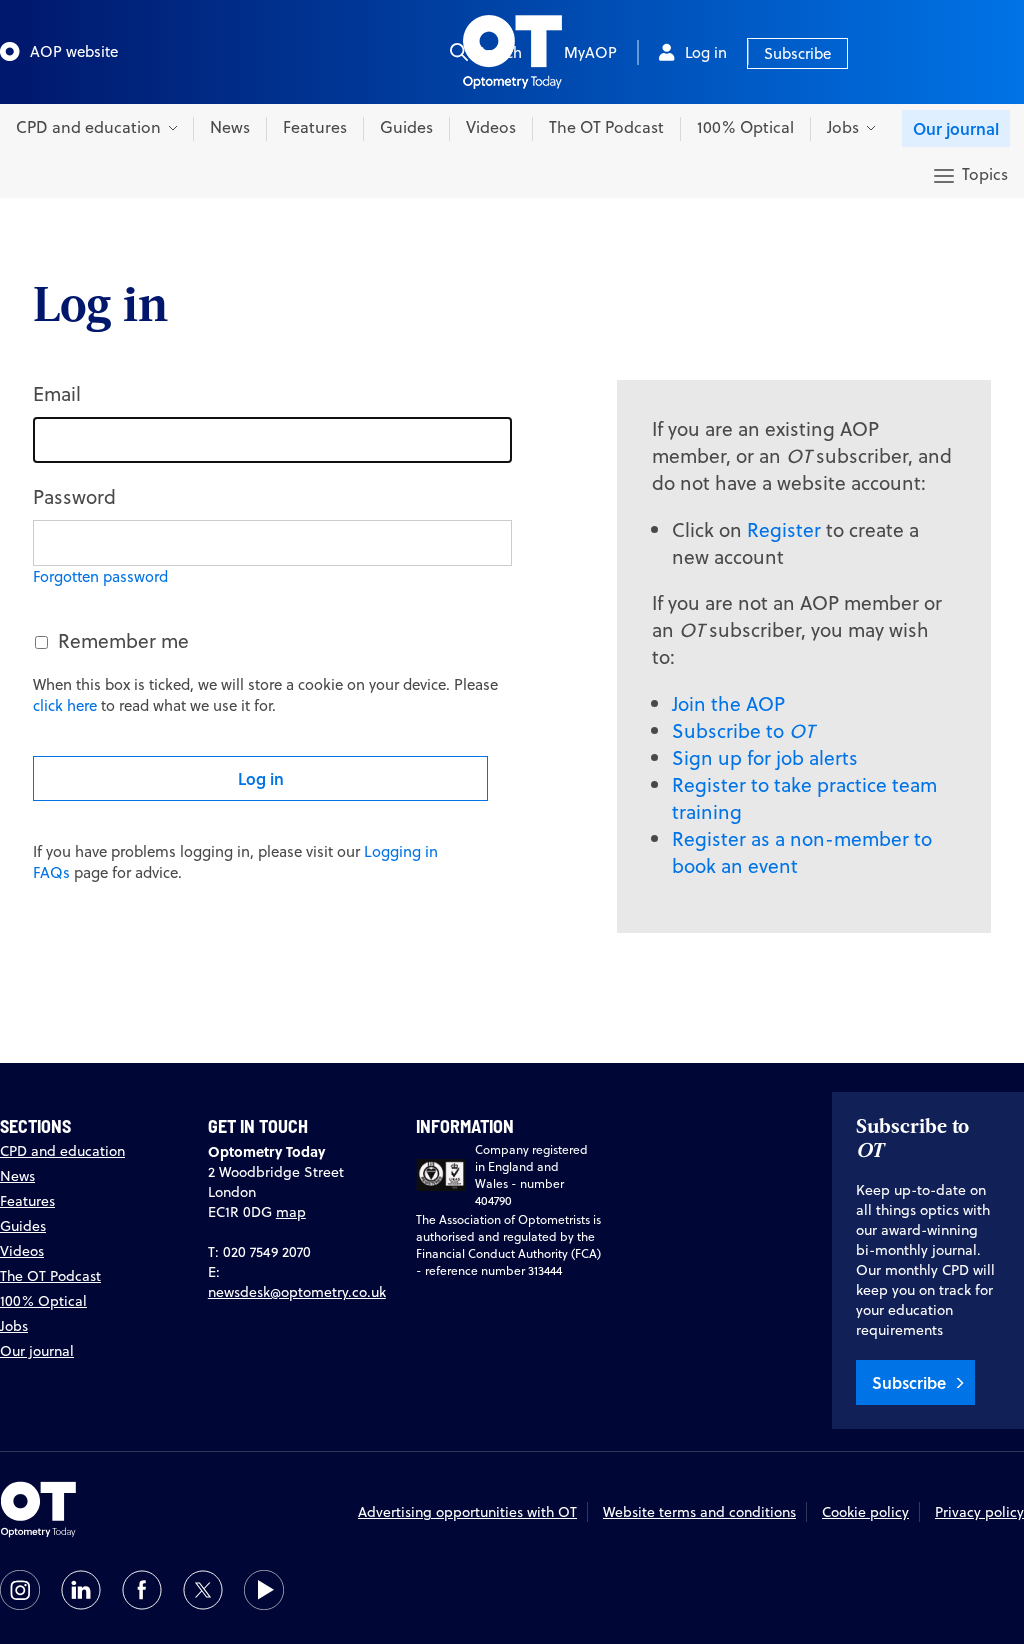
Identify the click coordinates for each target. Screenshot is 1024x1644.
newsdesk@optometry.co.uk (297, 1292)
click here (65, 705)
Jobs (14, 1326)
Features (315, 127)
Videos (491, 127)
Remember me (123, 640)
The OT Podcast (606, 127)
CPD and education (62, 1151)
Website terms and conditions (699, 1512)
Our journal (956, 128)
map (291, 1212)
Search (499, 52)
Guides (406, 127)
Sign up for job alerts (765, 757)
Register (784, 529)
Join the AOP (728, 703)
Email (57, 393)
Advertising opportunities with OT (467, 1512)
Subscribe (797, 53)
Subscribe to (743, 730)
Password (74, 496)
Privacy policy (979, 1512)
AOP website (74, 51)
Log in (706, 52)
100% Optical (745, 127)
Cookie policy (865, 1512)
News (230, 127)
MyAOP (590, 52)
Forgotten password (100, 576)
